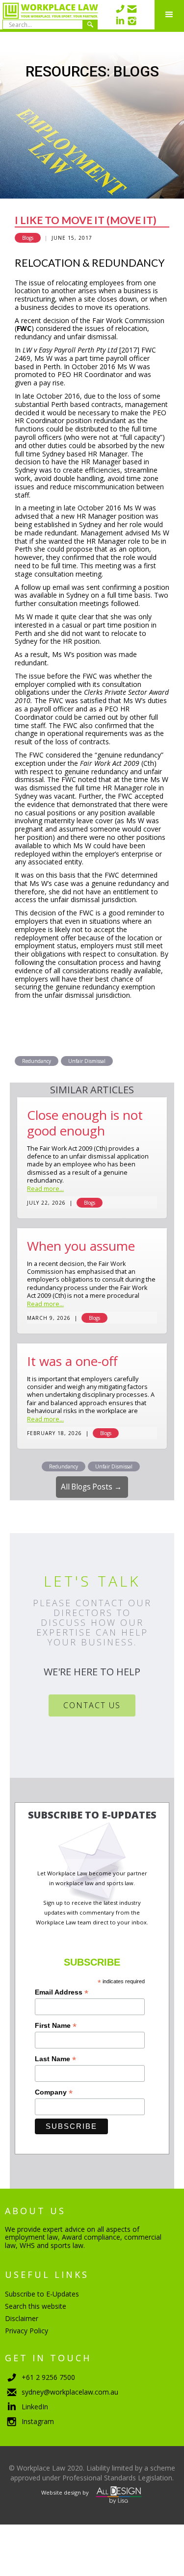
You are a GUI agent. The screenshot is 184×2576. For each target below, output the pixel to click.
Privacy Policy (26, 2331)
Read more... (45, 1189)
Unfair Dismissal (87, 1061)
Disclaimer (22, 2318)
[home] (49, 15)
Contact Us (92, 1705)
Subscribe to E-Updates (42, 2294)
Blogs (28, 238)
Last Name (55, 2059)
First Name (56, 2026)
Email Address (62, 1992)
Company (54, 2092)
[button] (169, 15)
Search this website (36, 2306)
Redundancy (37, 1061)
